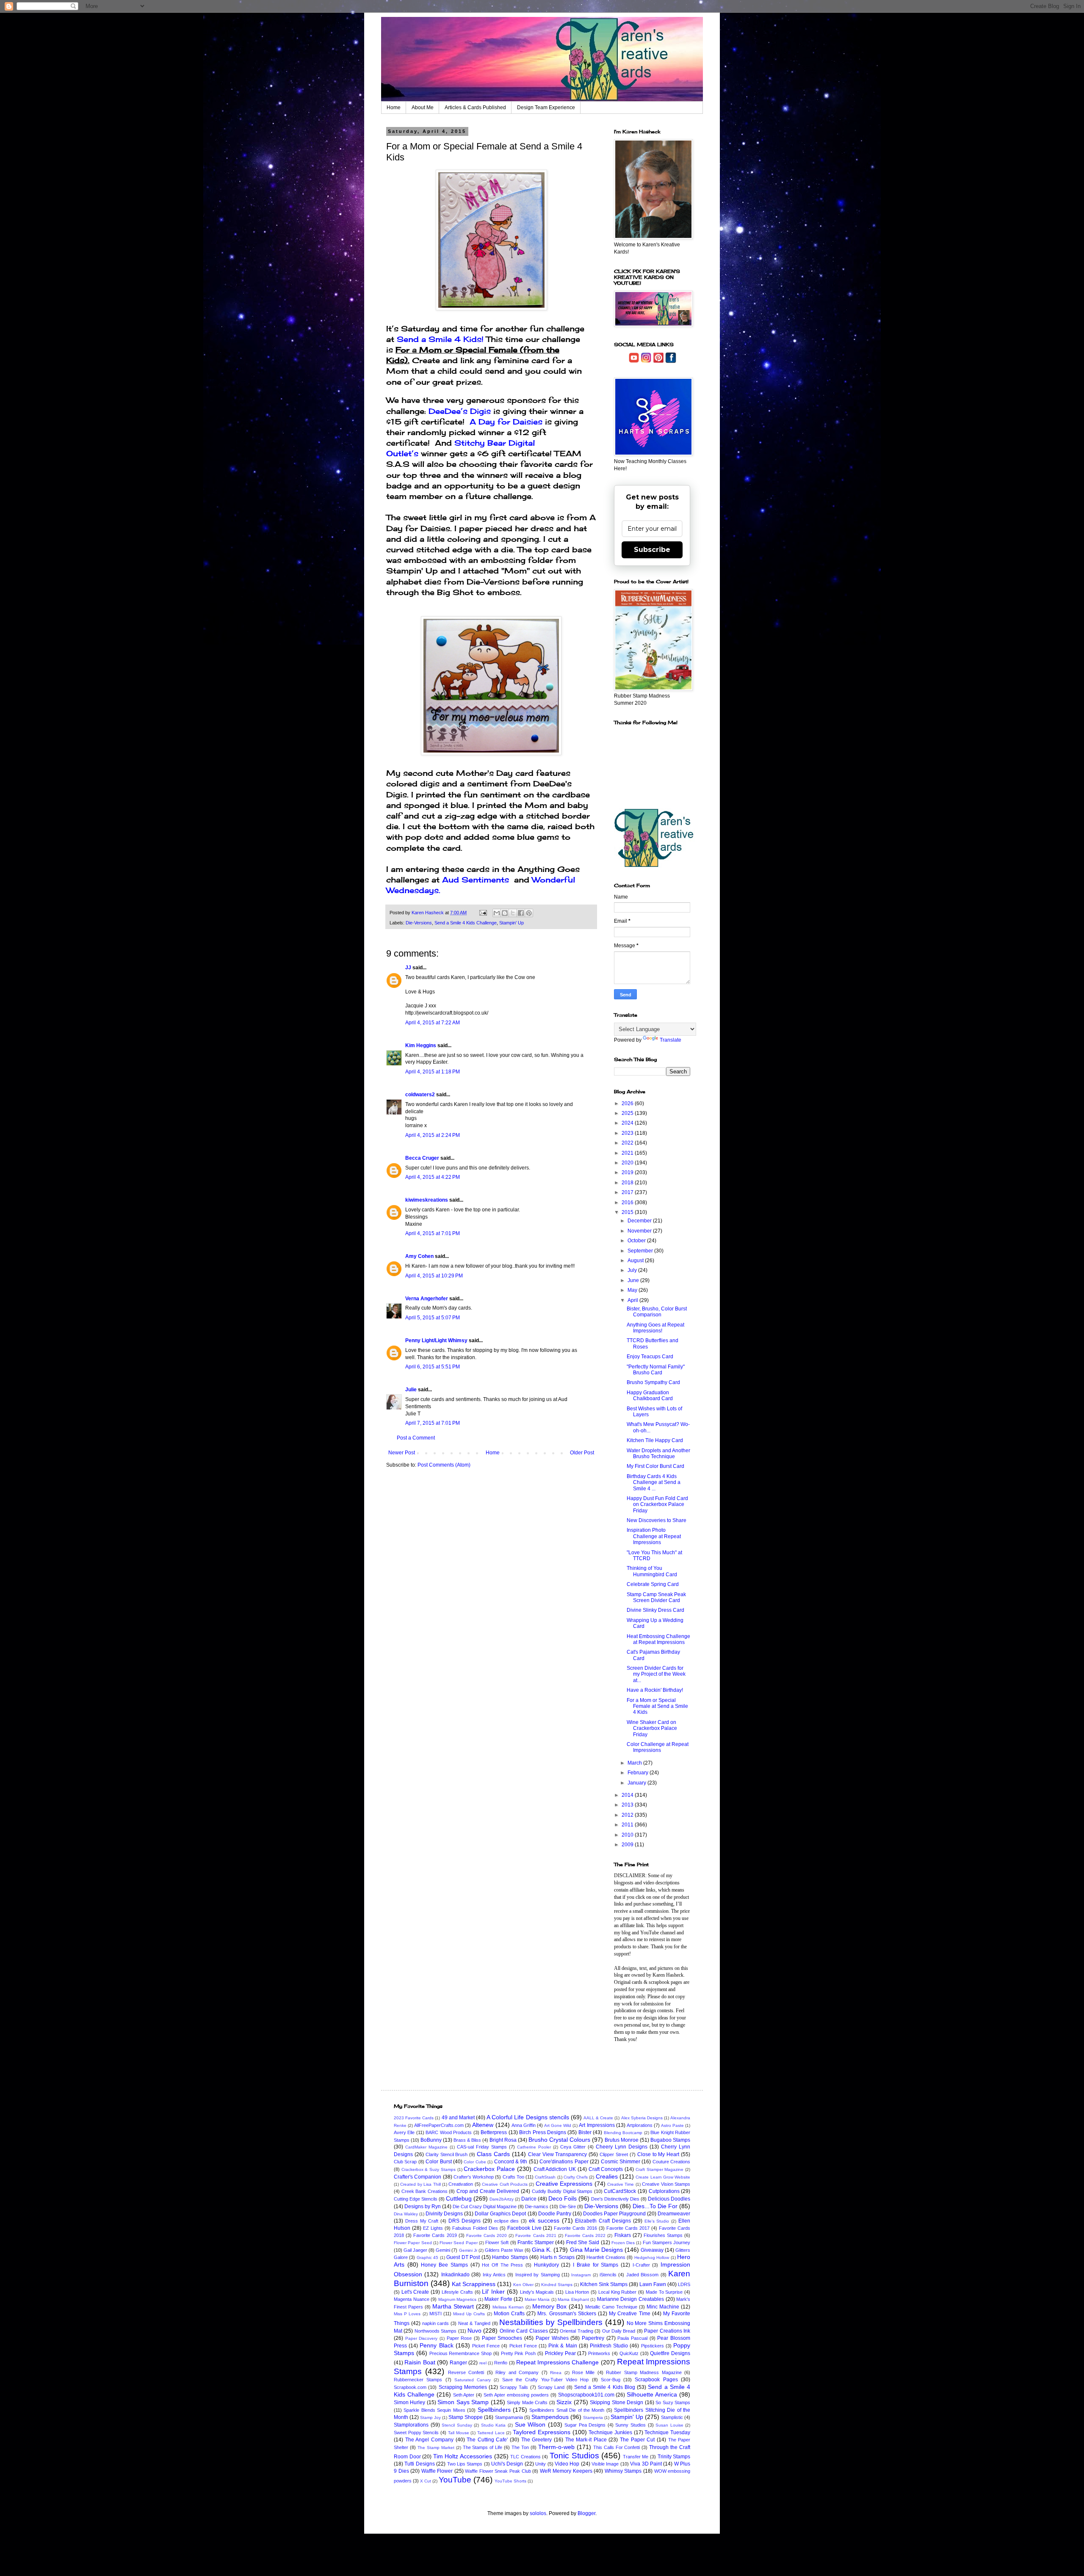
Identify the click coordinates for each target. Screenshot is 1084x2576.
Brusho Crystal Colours (559, 2140)
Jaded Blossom (642, 2275)
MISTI (436, 2314)
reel (483, 2363)
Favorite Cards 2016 (575, 2228)
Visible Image (605, 2464)
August (636, 1260)
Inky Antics (494, 2275)
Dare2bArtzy (502, 2199)
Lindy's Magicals (537, 2292)
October (637, 1241)
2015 (628, 1212)
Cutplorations (664, 2191)
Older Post (582, 1453)
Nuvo (474, 2331)
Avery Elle (404, 2132)
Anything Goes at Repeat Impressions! (655, 1328)
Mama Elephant (573, 2299)
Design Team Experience (546, 108)
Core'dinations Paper (564, 2162)
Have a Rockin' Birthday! (655, 1690)
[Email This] (497, 913)
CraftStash (545, 2177)
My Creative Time (629, 2314)
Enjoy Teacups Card (650, 1357)
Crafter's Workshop (474, 2177)
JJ (408, 968)
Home (394, 108)
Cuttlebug (459, 2198)
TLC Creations (525, 2457)
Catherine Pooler (534, 2147)
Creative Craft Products (505, 2184)
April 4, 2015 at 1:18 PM (433, 1072)
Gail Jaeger (415, 2250)
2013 (628, 1805)
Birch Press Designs (543, 2132)
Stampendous (550, 2417)
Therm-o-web (556, 2447)
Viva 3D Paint (646, 2464)
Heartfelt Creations (606, 2257)
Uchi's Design (507, 2464)
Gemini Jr (468, 2250)
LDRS (684, 2284)
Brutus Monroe (622, 2140)
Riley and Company (517, 2372)
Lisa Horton (577, 2292)
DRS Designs (465, 2221)
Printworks (599, 2353)
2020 (628, 1163)
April (633, 1300)
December (640, 1221)
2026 (628, 1103)
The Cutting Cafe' (487, 2440)
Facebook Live (524, 2228)
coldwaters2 (420, 1095)
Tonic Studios (574, 2456)
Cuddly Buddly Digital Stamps (562, 2191)
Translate (671, 1040)
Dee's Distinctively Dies (615, 2199)
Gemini (443, 2250)
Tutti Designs (419, 2464)
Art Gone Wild (558, 2125)
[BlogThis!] (505, 913)
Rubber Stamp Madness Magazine (644, 2372)
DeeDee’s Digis (461, 411)
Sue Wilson (530, 2424)
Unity (541, 2464)
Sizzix (564, 2402)
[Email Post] (483, 913)
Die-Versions (419, 923)
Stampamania (509, 2417)
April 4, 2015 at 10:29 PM (434, 1276)
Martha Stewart (453, 2306)
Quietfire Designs (670, 2353)
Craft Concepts (606, 2169)
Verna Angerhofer (427, 1299)
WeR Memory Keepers (566, 2471)
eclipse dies (507, 2221)
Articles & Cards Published (475, 108)
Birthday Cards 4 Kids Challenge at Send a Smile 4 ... (654, 1482)
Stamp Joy (430, 2417)
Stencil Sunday (457, 2425)
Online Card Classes (524, 2331)
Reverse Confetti (466, 2372)
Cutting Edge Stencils (416, 2199)
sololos (538, 2513)
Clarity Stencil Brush (447, 2154)
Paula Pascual (632, 2338)
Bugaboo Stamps (670, 2140)
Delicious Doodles (669, 2199)
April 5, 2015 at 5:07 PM (433, 1318)
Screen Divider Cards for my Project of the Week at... (656, 1674)
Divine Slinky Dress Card (655, 1610)
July (633, 1270)
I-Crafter (641, 2265)
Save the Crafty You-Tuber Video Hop (545, 2380)
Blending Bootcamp (623, 2133)
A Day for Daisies (506, 422)
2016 (628, 1203)
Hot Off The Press (502, 2265)
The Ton (520, 2447)
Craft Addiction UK (555, 2169)
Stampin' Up (512, 923)
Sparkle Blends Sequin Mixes (434, 2410)
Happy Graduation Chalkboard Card (650, 1396)
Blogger (586, 2513)
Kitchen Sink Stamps (604, 2284)
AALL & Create (598, 2118)
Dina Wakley (406, 2214)
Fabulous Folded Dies (475, 2228)
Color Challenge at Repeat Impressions (658, 1747)
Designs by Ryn (423, 2206)
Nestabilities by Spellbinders (551, 2322)
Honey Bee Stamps (444, 2265)
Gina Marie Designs (596, 2250)
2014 (628, 1795)
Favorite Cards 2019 (435, 2235)
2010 (628, 1835)
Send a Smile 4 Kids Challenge (466, 923)
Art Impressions (597, 2125)
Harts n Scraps (557, 2257)
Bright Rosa (503, 2140)
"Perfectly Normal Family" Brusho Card (656, 1370)
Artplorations (640, 2125)
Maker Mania (537, 2299)
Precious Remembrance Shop (461, 2353)
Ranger (458, 2363)
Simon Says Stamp (463, 2402)
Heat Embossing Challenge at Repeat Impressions (658, 1639)
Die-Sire (568, 2206)
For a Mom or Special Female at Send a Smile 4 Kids (657, 1706)
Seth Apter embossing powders (516, 2395)
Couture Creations (671, 2162)
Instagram (581, 2275)
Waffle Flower (437, 2471)
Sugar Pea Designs (585, 2425)
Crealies (607, 2176)
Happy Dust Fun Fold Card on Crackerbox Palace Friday (657, 1505)
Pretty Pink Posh (518, 2353)
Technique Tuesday (667, 2433)
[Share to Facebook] (521, 913)
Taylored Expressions (542, 2432)
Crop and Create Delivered (488, 2191)
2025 (628, 1113)
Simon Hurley (409, 2402)
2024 (628, 1123)
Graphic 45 (427, 2257)
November (640, 1231)
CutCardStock (620, 2191)
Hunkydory (546, 2265)
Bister (585, 2132)
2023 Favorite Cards (414, 2118)
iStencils (608, 2275)
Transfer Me (636, 2457)
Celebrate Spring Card (653, 1584)
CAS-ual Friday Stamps (482, 2147)
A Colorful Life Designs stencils (528, 2117)
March (635, 1763)
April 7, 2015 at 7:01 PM (433, 1423)
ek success (544, 2220)
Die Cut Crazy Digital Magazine (485, 2206)
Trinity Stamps (674, 2457)
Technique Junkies (610, 2433)
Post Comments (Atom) (444, 1465)
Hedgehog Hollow (652, 2257)
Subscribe (652, 550)
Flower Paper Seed (413, 2243)
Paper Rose (459, 2338)
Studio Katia (494, 2425)
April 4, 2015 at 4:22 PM (433, 1177)
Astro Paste (672, 2125)
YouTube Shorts (510, 2481)
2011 (628, 1825)
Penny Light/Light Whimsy (436, 1340)
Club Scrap (405, 2162)
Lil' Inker (493, 2292)
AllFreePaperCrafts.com (439, 2125)
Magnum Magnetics (458, 2299)
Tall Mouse (459, 2433)
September (641, 1251)
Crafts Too (513, 2177)
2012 (628, 1815)
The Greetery (537, 2440)
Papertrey (593, 2338)
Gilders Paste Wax (504, 2250)
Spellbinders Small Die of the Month (567, 2410)
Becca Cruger (422, 1158)
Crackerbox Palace (489, 2169)
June (634, 1280)
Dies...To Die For (655, 2206)
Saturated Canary (473, 2380)
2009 (628, 1845)
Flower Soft (497, 2242)
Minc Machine (663, 2307)
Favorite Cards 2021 (536, 2235)
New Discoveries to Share (657, 1520)
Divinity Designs (444, 2214)
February (639, 1773)
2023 (628, 1133)
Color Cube (475, 2162)
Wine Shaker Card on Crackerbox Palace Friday (652, 1728)
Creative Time (621, 2184)
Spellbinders (494, 2410)
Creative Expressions (564, 2184)
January (637, 1783)
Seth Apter (464, 2395)
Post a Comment (416, 1438)
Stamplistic (672, 2417)
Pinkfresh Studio (609, 2346)
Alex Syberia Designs (642, 2118)
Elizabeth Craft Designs (603, 2221)
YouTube (455, 2480)
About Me (423, 108)
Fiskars (623, 2235)
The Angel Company (429, 2440)
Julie (411, 1390)
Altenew (483, 2125)
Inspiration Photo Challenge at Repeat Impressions (654, 1536)
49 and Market (458, 2118)
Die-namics (537, 2206)
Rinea (556, 2373)
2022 (628, 1143)
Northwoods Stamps (436, 2331)
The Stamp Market (436, 2448)
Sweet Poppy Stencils (416, 2433)
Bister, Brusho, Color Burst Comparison (657, 1312)
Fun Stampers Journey (667, 2242)
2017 (628, 1192)
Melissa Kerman (508, 2307)
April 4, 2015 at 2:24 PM (433, 1135)
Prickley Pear (560, 2353)
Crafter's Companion (418, 2177)
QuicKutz (629, 2353)
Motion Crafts (509, 2314)
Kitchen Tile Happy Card (655, 1440)
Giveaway (652, 2250)
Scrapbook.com (410, 2387)
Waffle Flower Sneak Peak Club (498, 2471)
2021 (628, 1153)
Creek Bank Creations (424, 2191)
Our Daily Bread (619, 2331)
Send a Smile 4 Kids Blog (605, 2387)
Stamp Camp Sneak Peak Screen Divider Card (656, 1597)
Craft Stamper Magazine (660, 2169)
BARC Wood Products (449, 2132)
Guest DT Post (463, 2257)
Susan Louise (669, 2425)
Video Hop (567, 2464)
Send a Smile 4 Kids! (440, 339)
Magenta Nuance (412, 2299)
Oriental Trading (576, 2331)
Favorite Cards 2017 (628, 2228)
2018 (628, 1183)
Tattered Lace (491, 2433)
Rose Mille (583, 2372)
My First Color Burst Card (655, 1466)
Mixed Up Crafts (469, 2314)
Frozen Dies (623, 2243)
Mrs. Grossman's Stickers (567, 2314)
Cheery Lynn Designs (622, 2147)
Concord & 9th (511, 2162)
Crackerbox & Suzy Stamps (429, 2169)
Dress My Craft (422, 2221)
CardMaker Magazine (426, 2147)
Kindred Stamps (557, 2285)
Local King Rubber (617, 2292)
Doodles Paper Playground (614, 2214)
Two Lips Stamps (465, 2464)
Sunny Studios (630, 2425)
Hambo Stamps (510, 2257)
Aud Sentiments (477, 880)
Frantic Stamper (536, 2242)
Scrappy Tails (514, 2387)
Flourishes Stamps (663, 2235)
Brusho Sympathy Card (653, 1382)
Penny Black (436, 2345)
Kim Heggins (421, 1045)
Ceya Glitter (573, 2147)
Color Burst (438, 2162)
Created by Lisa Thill (420, 2184)
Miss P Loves (407, 2314)
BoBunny (431, 2140)
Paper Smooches (502, 2338)
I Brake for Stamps (596, 2265)
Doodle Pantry (555, 2214)
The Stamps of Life (483, 2447)
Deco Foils (563, 2198)
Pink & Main (563, 2346)
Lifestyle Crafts (457, 2292)
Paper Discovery (422, 2338)
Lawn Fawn (653, 2284)
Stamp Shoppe (466, 2417)
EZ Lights (433, 2228)
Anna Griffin (524, 2125)
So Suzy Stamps (673, 2402)
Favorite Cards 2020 (487, 2235)
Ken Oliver (523, 2285)
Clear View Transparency (558, 2154)
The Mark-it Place (586, 2440)
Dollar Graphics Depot (500, 2214)
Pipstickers (653, 2346)
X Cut (426, 2481)
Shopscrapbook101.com (586, 2395)
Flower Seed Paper (459, 2243)
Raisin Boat (420, 2362)
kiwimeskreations (427, 1200)
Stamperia (593, 2417)
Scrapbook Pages (656, 2380)
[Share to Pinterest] (529, 913)
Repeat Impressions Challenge (558, 2362)
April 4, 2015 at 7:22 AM (433, 1023)
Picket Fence (486, 2346)
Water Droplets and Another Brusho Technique (658, 1453)
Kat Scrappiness (474, 2284)
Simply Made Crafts (527, 2402)
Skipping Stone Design (617, 2402)
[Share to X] (513, 913)
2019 (628, 1172)
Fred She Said (583, 2242)
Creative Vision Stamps (666, 2184)
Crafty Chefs (576, 2177)
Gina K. (542, 2250)
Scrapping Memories (463, 2387)
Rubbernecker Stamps (418, 2380)
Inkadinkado (455, 2275)
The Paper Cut (637, 2440)
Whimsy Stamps (623, 2471)
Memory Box (549, 2306)
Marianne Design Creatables (630, 2299)
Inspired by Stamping (538, 2275)
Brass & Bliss (467, 2140)
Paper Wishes (552, 2338)
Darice (529, 2199)
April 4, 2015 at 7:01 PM (433, 1233)
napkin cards (436, 2323)
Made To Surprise (664, 2292)
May (633, 1290)
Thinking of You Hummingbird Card (652, 1571)
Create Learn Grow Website (663, 2177)
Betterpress (494, 2132)
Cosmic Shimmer (621, 2162)
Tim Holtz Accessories (463, 2456)
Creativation (461, 2184)
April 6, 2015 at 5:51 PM (433, 1367)
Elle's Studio (657, 2221)
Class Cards (493, 2154)
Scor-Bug (611, 2380)
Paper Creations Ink (667, 2331)
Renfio (501, 2363)
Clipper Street (614, 2154)
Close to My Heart (658, 2154)
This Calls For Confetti (617, 2447)
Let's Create (415, 2292)
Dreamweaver (674, 2214)
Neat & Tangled (474, 2323)
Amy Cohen (419, 1256)
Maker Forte (498, 2299)
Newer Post (402, 1453)
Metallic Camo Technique (611, 2307)
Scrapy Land (551, 2387)
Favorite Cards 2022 (585, 2235)
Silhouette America (652, 2394)
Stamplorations (411, 2425)
